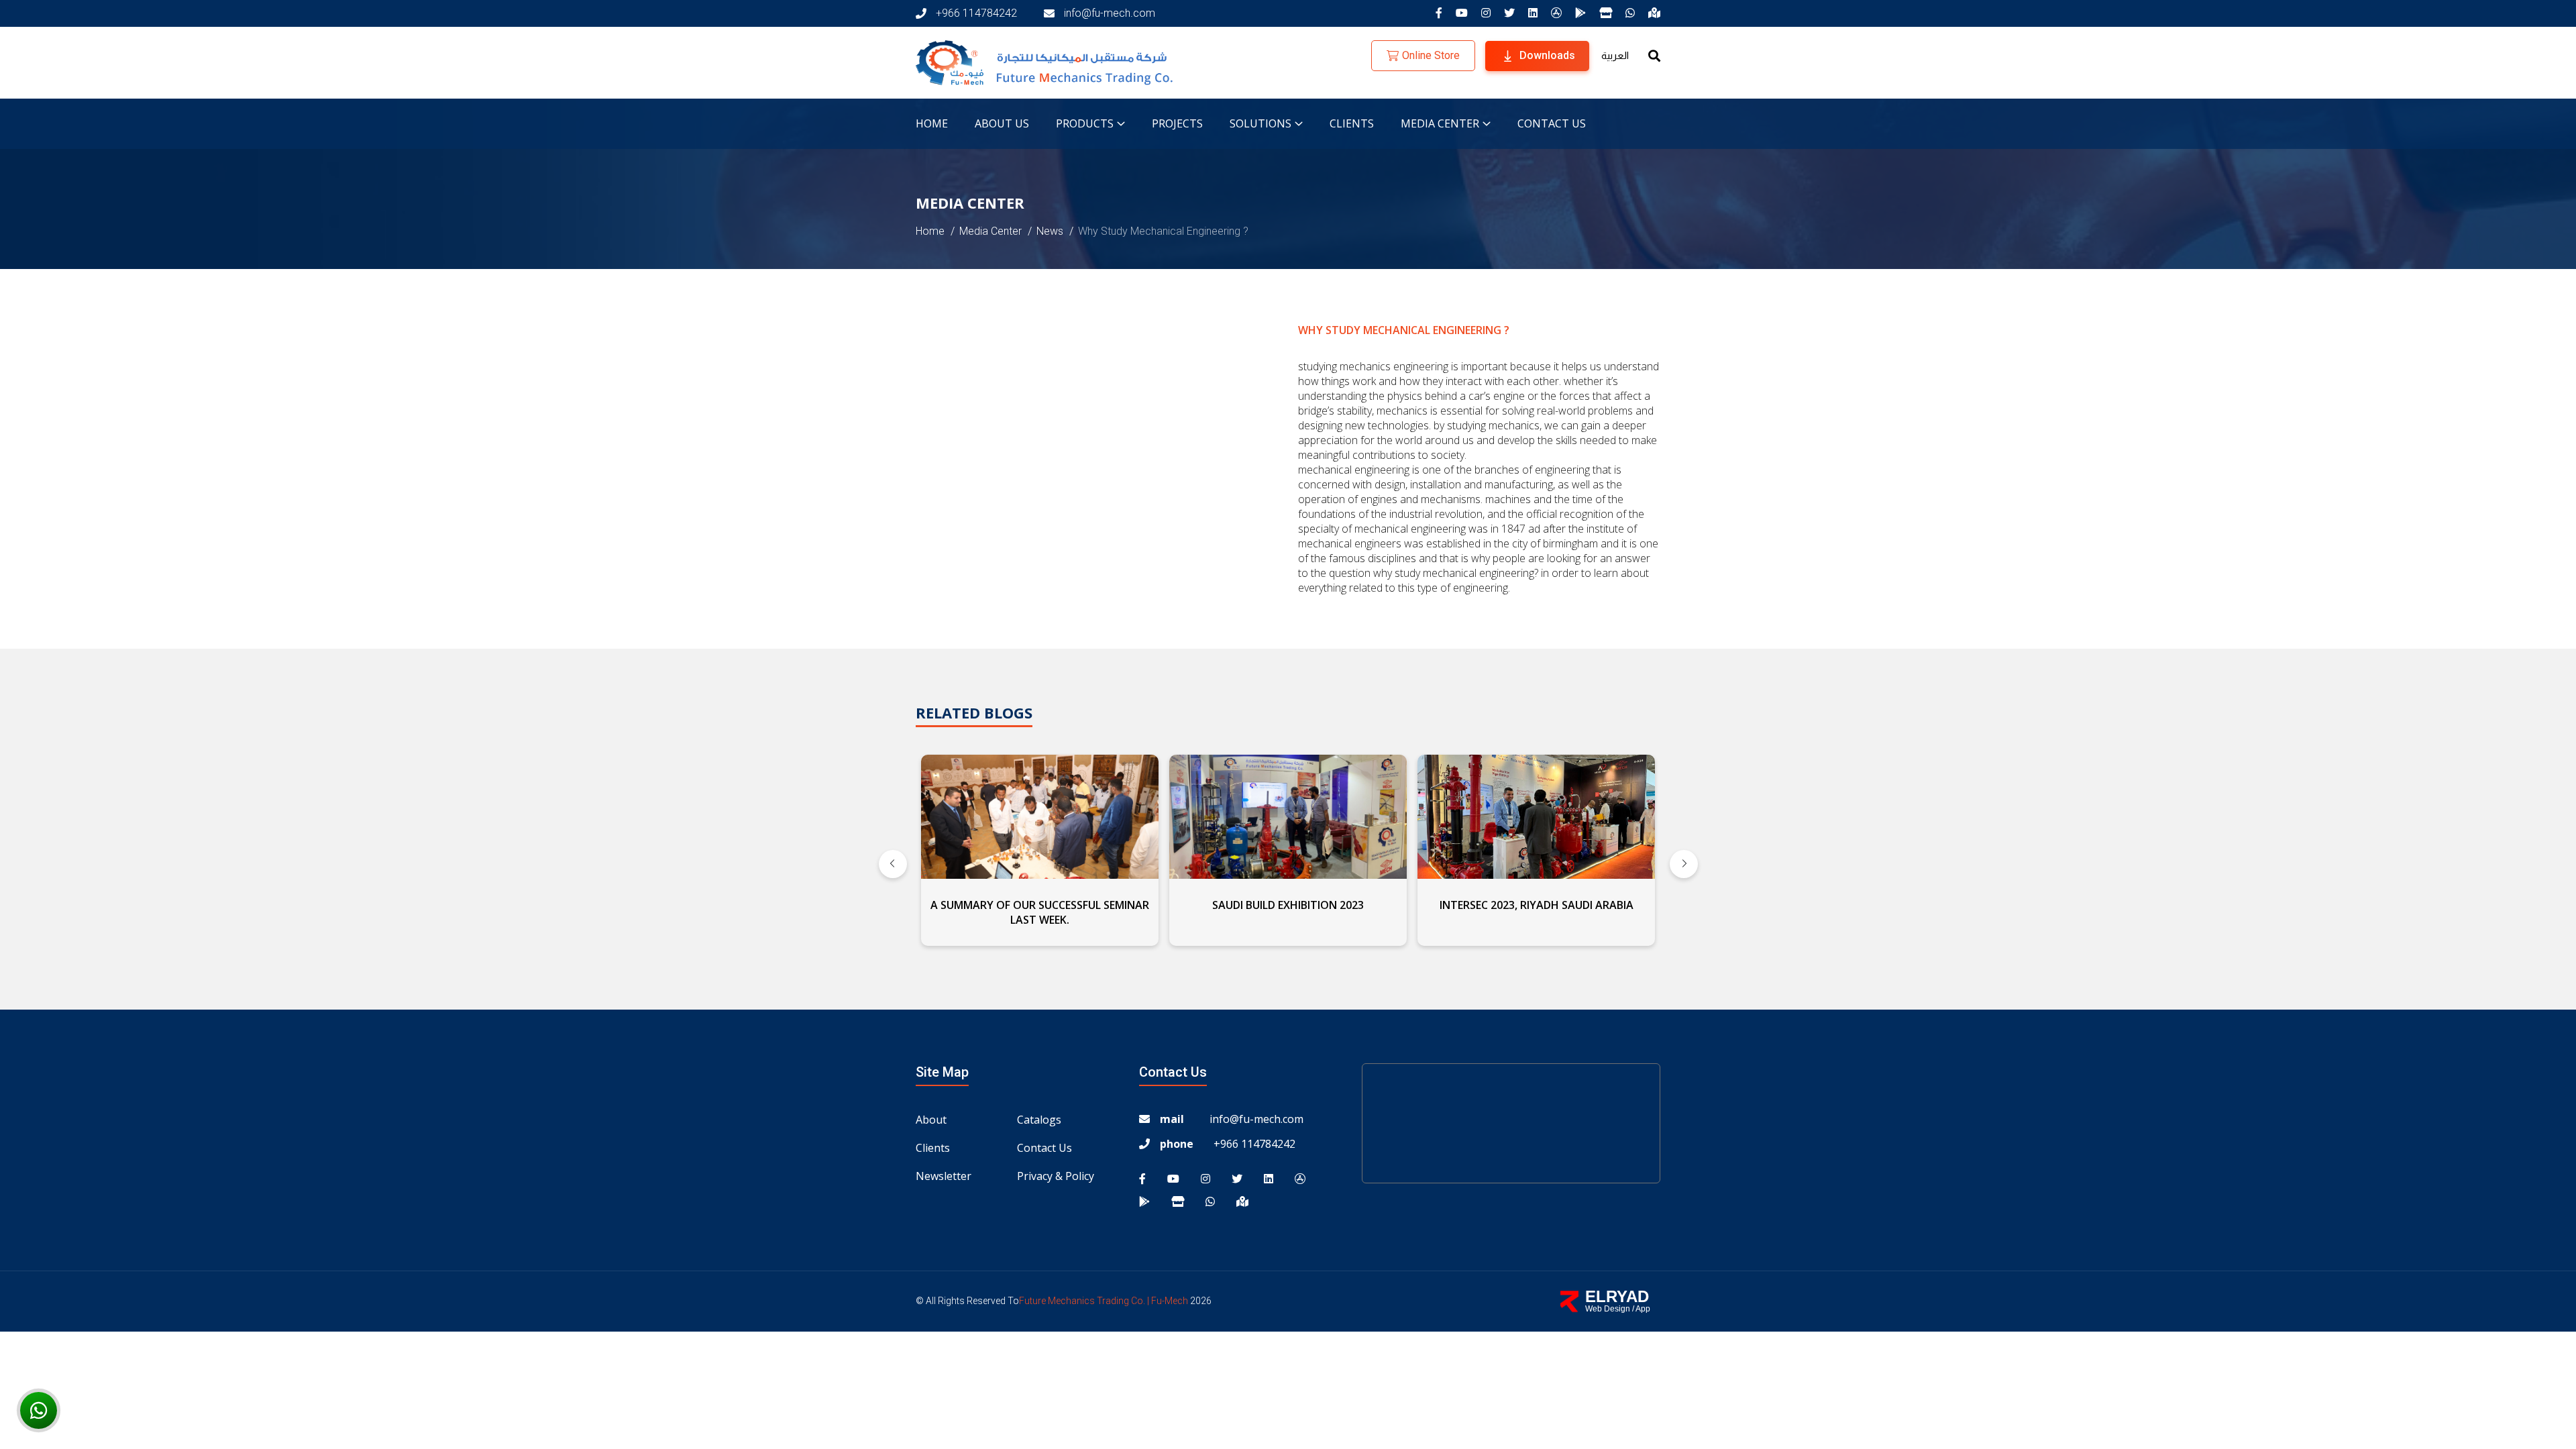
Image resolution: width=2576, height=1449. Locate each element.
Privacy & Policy (1056, 1176)
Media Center (990, 231)
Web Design (1608, 1309)
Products (1085, 123)
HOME (932, 123)
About (931, 1120)
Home (930, 231)
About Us (1002, 123)
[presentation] (893, 864)
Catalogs (1039, 1120)
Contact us (1552, 123)
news (1050, 231)
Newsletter (944, 1176)
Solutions (1260, 123)
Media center (1440, 123)
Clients (1352, 123)
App (1643, 1309)
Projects (1177, 123)
